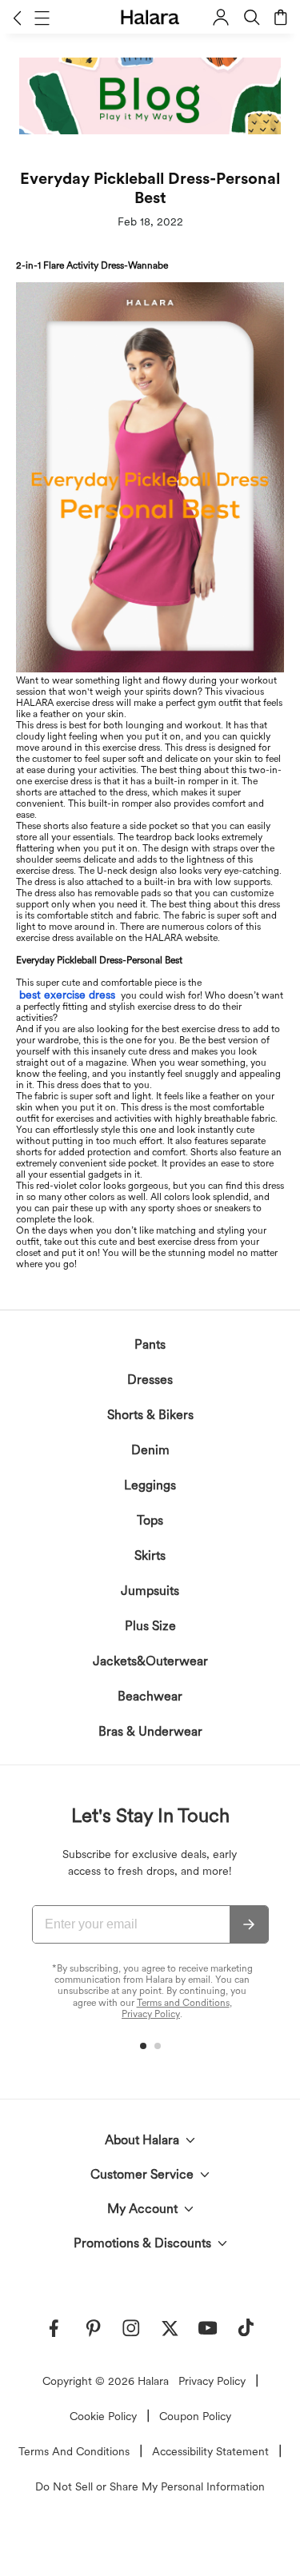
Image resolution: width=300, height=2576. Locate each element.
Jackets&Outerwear (150, 1661)
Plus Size (150, 1626)
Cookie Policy (103, 2416)
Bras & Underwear (150, 1731)
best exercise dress (67, 995)
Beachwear (150, 1696)
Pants (150, 1344)
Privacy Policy (151, 2014)
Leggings (150, 1485)
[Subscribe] (249, 1924)
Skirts (150, 1555)
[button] (17, 18)
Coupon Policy (195, 2416)
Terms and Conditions (183, 2003)
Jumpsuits (150, 1591)
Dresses (150, 1380)
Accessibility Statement (210, 2451)
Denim (150, 1450)
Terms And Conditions (74, 2451)
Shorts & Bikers (150, 1415)
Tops (150, 1520)
